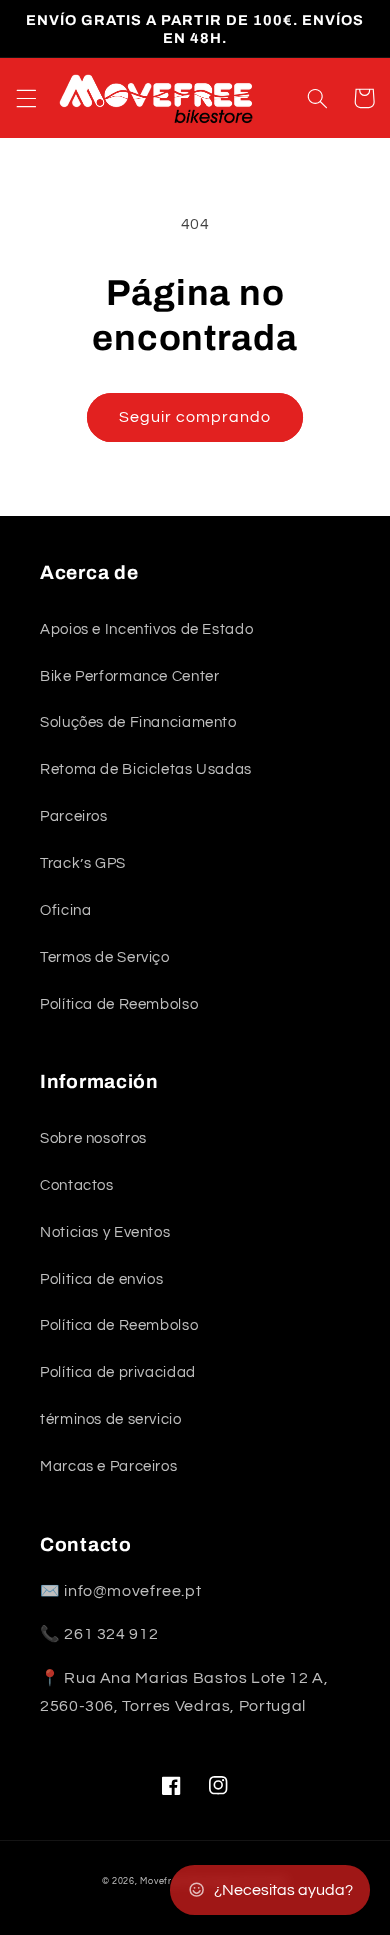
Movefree (161, 1881)
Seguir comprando (195, 417)
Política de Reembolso (119, 1004)
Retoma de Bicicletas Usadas (146, 769)
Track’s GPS (83, 863)
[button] (26, 98)
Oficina (65, 910)
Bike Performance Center (130, 676)
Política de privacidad (118, 1372)
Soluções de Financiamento (138, 722)
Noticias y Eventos (105, 1232)
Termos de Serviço (105, 957)
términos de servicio (111, 1419)
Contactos (77, 1185)
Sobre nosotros (93, 1138)
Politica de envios (101, 1279)
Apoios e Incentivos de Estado (146, 629)
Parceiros (74, 816)
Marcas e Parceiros (108, 1466)
